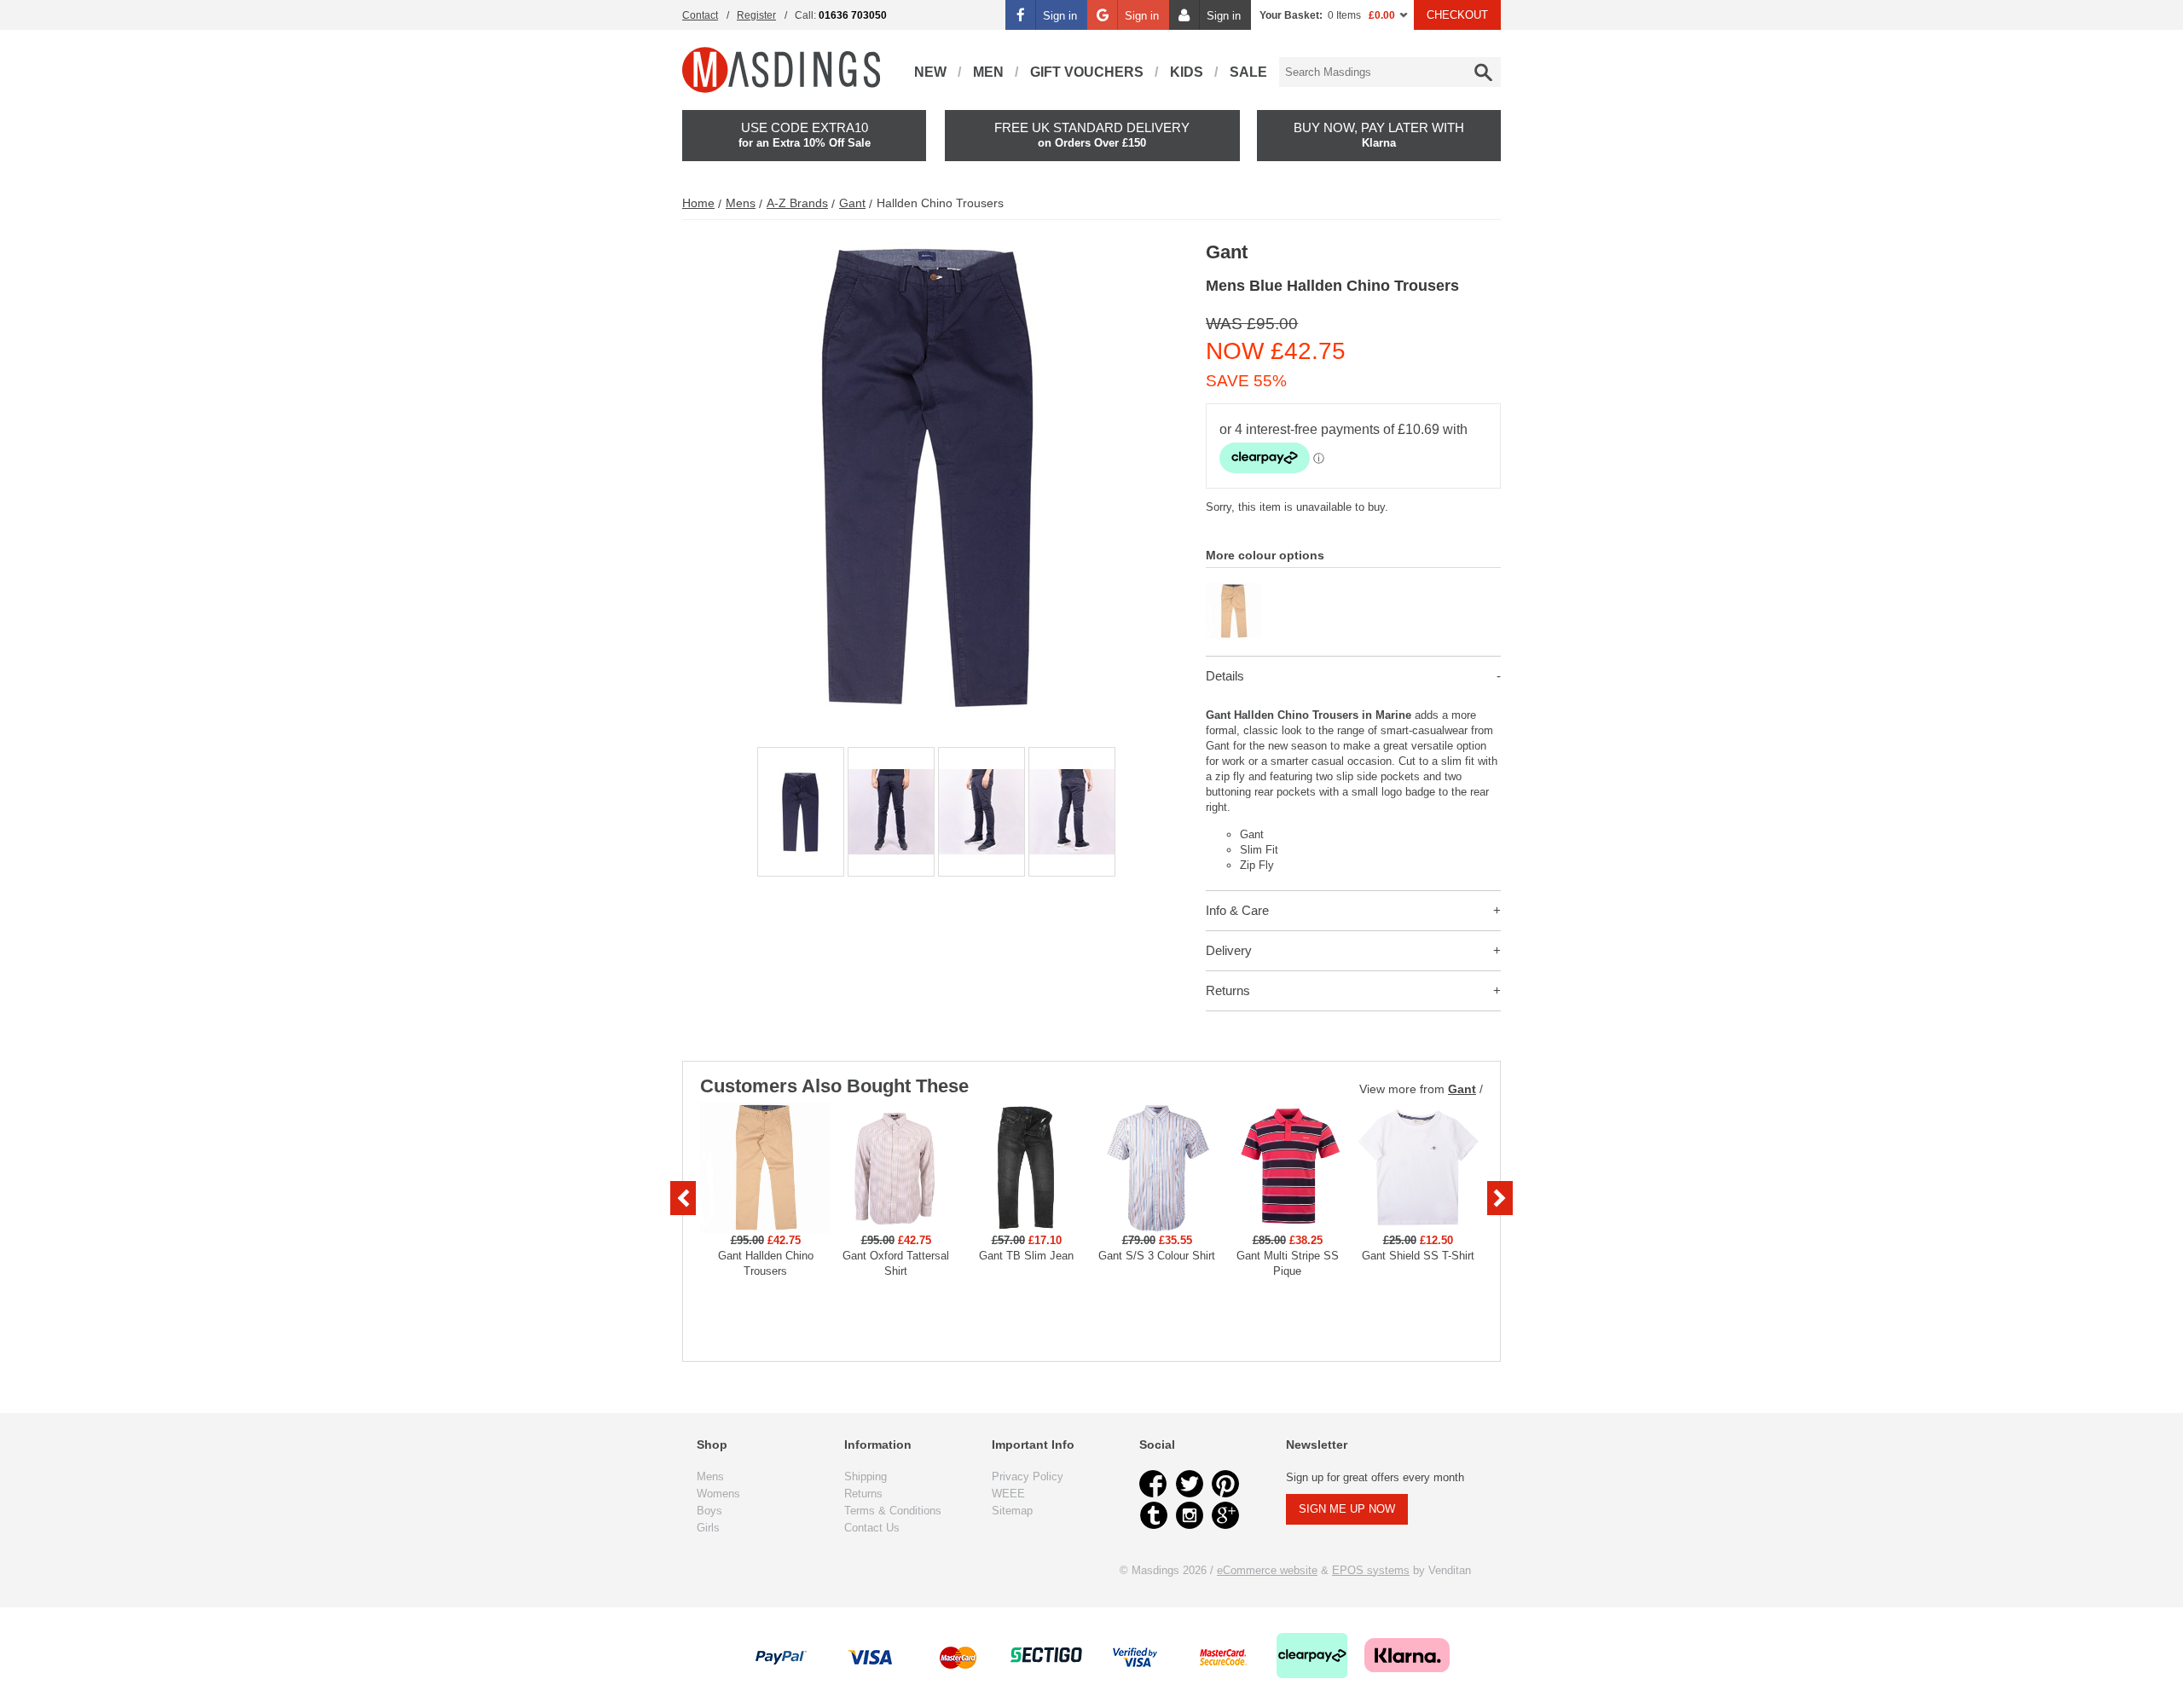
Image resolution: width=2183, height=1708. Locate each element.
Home (698, 203)
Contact (700, 15)
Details (1225, 676)
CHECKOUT (1457, 15)
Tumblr (1154, 1515)
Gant (852, 203)
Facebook (1154, 1484)
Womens (718, 1494)
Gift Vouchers (1087, 72)
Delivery (1229, 950)
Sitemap (1012, 1511)
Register (756, 15)
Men (988, 72)
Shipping (866, 1476)
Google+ (1225, 1515)
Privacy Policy (1028, 1476)
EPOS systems (1371, 1570)
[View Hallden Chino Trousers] (1233, 591)
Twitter (1190, 1484)
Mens (741, 203)
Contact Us (872, 1528)
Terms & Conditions (893, 1511)
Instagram (1190, 1515)
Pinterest (1225, 1484)
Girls (708, 1528)
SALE (1248, 72)
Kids (1187, 72)
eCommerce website (1267, 1570)
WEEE (1008, 1494)
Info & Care (1237, 910)
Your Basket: (1291, 15)
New (930, 72)
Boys (709, 1511)
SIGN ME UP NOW (1347, 1509)
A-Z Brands (797, 203)
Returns (1228, 990)
